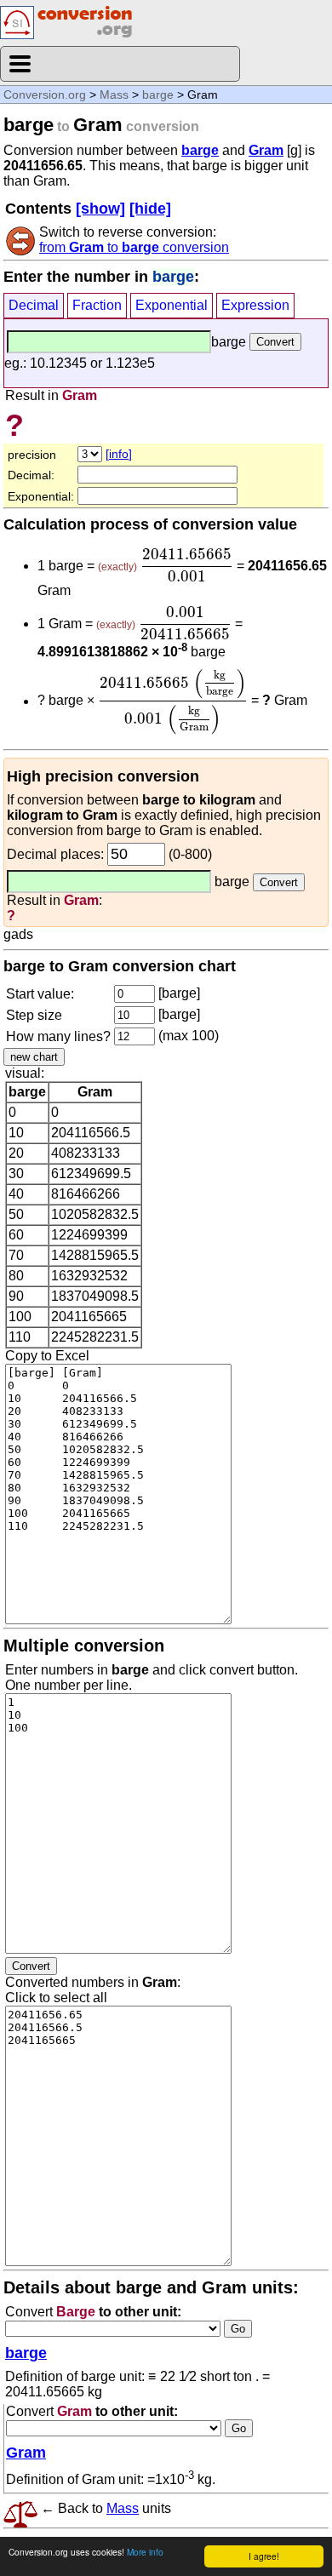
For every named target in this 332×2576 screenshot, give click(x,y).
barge (158, 94)
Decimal (34, 305)
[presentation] (187, 565)
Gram (266, 150)
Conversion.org (45, 94)
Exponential (172, 305)
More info (145, 2552)
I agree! (264, 2556)
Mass (114, 94)
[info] (119, 454)
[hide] (150, 209)
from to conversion (134, 247)
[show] (100, 209)
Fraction (97, 305)
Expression (255, 305)
